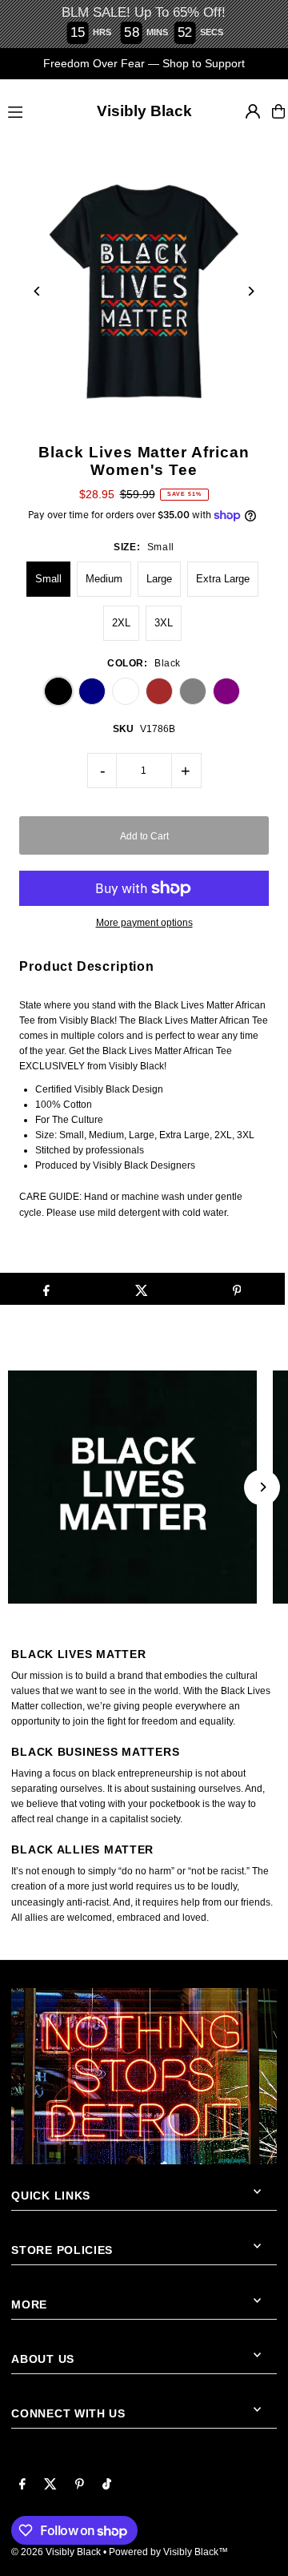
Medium (104, 579)
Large (159, 579)
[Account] (253, 111)
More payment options (144, 923)
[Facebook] (22, 2485)
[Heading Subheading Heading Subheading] (144, 1487)
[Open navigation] (29, 111)
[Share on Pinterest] (237, 1289)
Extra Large (223, 579)
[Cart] (278, 111)
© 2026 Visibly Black (56, 2552)
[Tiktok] (107, 2485)
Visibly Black (144, 111)
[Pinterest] (80, 2485)
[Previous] (37, 291)
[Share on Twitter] (142, 1289)
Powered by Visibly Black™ (168, 2552)
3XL (164, 623)
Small (48, 579)
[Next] (251, 291)
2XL (121, 623)
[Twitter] (50, 2485)
